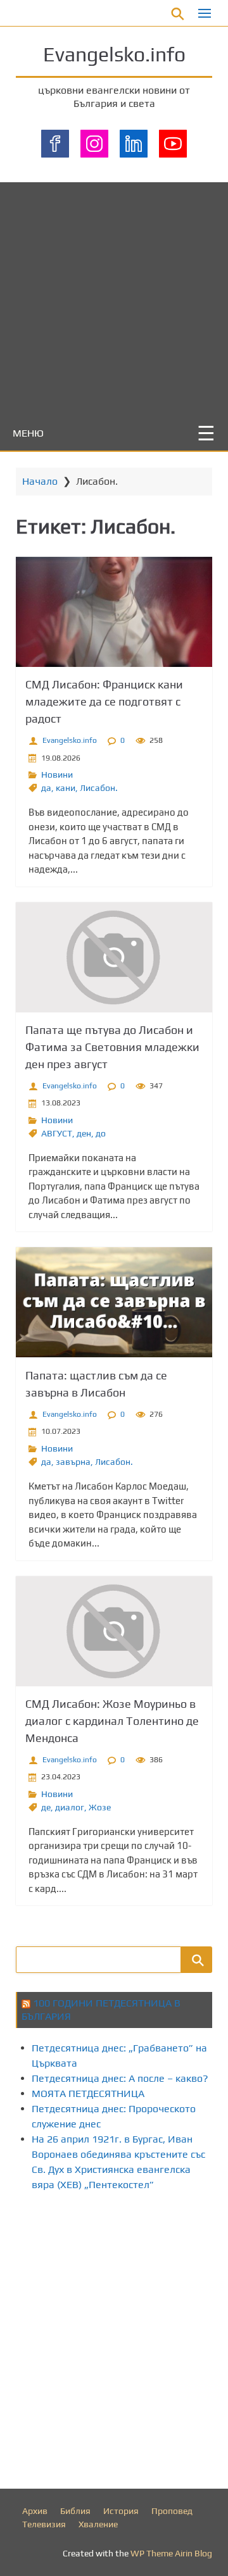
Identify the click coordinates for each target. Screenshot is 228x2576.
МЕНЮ (28, 433)
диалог (70, 1807)
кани (66, 788)
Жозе (100, 1807)
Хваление (98, 2524)
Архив (35, 2511)
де (46, 1807)
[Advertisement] (114, 296)
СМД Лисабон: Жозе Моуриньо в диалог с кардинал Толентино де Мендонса (112, 1721)
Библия (75, 2511)
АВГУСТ (57, 1133)
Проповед (172, 2511)
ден (84, 1133)
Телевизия (44, 2524)
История (121, 2511)
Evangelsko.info (114, 54)
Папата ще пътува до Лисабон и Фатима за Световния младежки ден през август (112, 1047)
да (46, 788)
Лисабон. (99, 788)
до (101, 1133)
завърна (73, 1462)
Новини (57, 775)
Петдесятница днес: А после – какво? (120, 2078)
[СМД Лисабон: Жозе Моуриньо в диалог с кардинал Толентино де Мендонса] (114, 1631)
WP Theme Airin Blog (171, 2553)
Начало (40, 481)
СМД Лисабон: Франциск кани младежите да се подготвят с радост (104, 701)
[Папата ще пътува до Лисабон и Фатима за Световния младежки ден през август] (114, 957)
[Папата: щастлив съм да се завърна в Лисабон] (114, 1302)
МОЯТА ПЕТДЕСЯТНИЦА (88, 2094)
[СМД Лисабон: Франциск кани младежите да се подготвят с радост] (114, 612)
